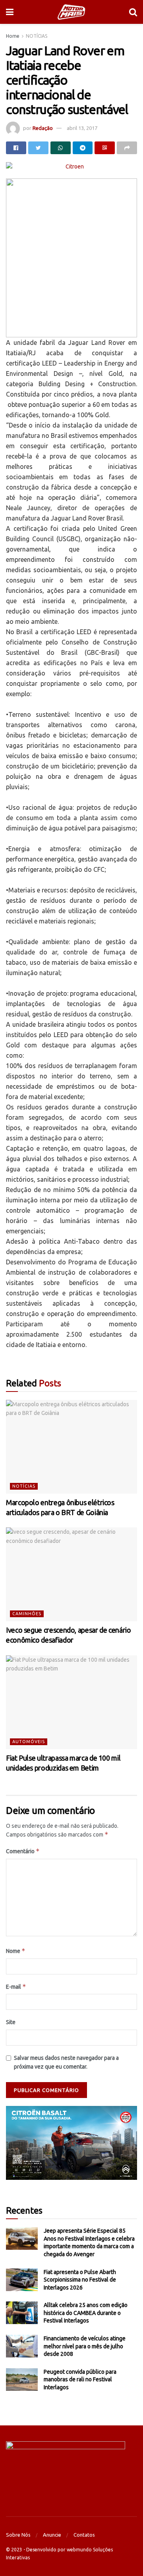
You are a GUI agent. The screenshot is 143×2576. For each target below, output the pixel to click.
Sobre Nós (18, 2535)
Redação (43, 128)
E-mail (16, 1987)
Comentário (23, 1851)
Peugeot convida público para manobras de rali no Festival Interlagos (80, 2380)
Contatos (84, 2535)
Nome (16, 1951)
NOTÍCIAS (37, 36)
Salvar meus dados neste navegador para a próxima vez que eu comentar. (66, 2062)
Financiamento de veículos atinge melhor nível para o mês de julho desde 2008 (85, 2346)
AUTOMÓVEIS (29, 1742)
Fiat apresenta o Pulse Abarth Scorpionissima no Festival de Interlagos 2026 (80, 2280)
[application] (71, 2143)
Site (11, 2022)
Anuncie (52, 2535)
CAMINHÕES (27, 1614)
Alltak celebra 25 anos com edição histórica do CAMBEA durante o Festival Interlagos (86, 2313)
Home (13, 36)
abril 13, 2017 (82, 128)
